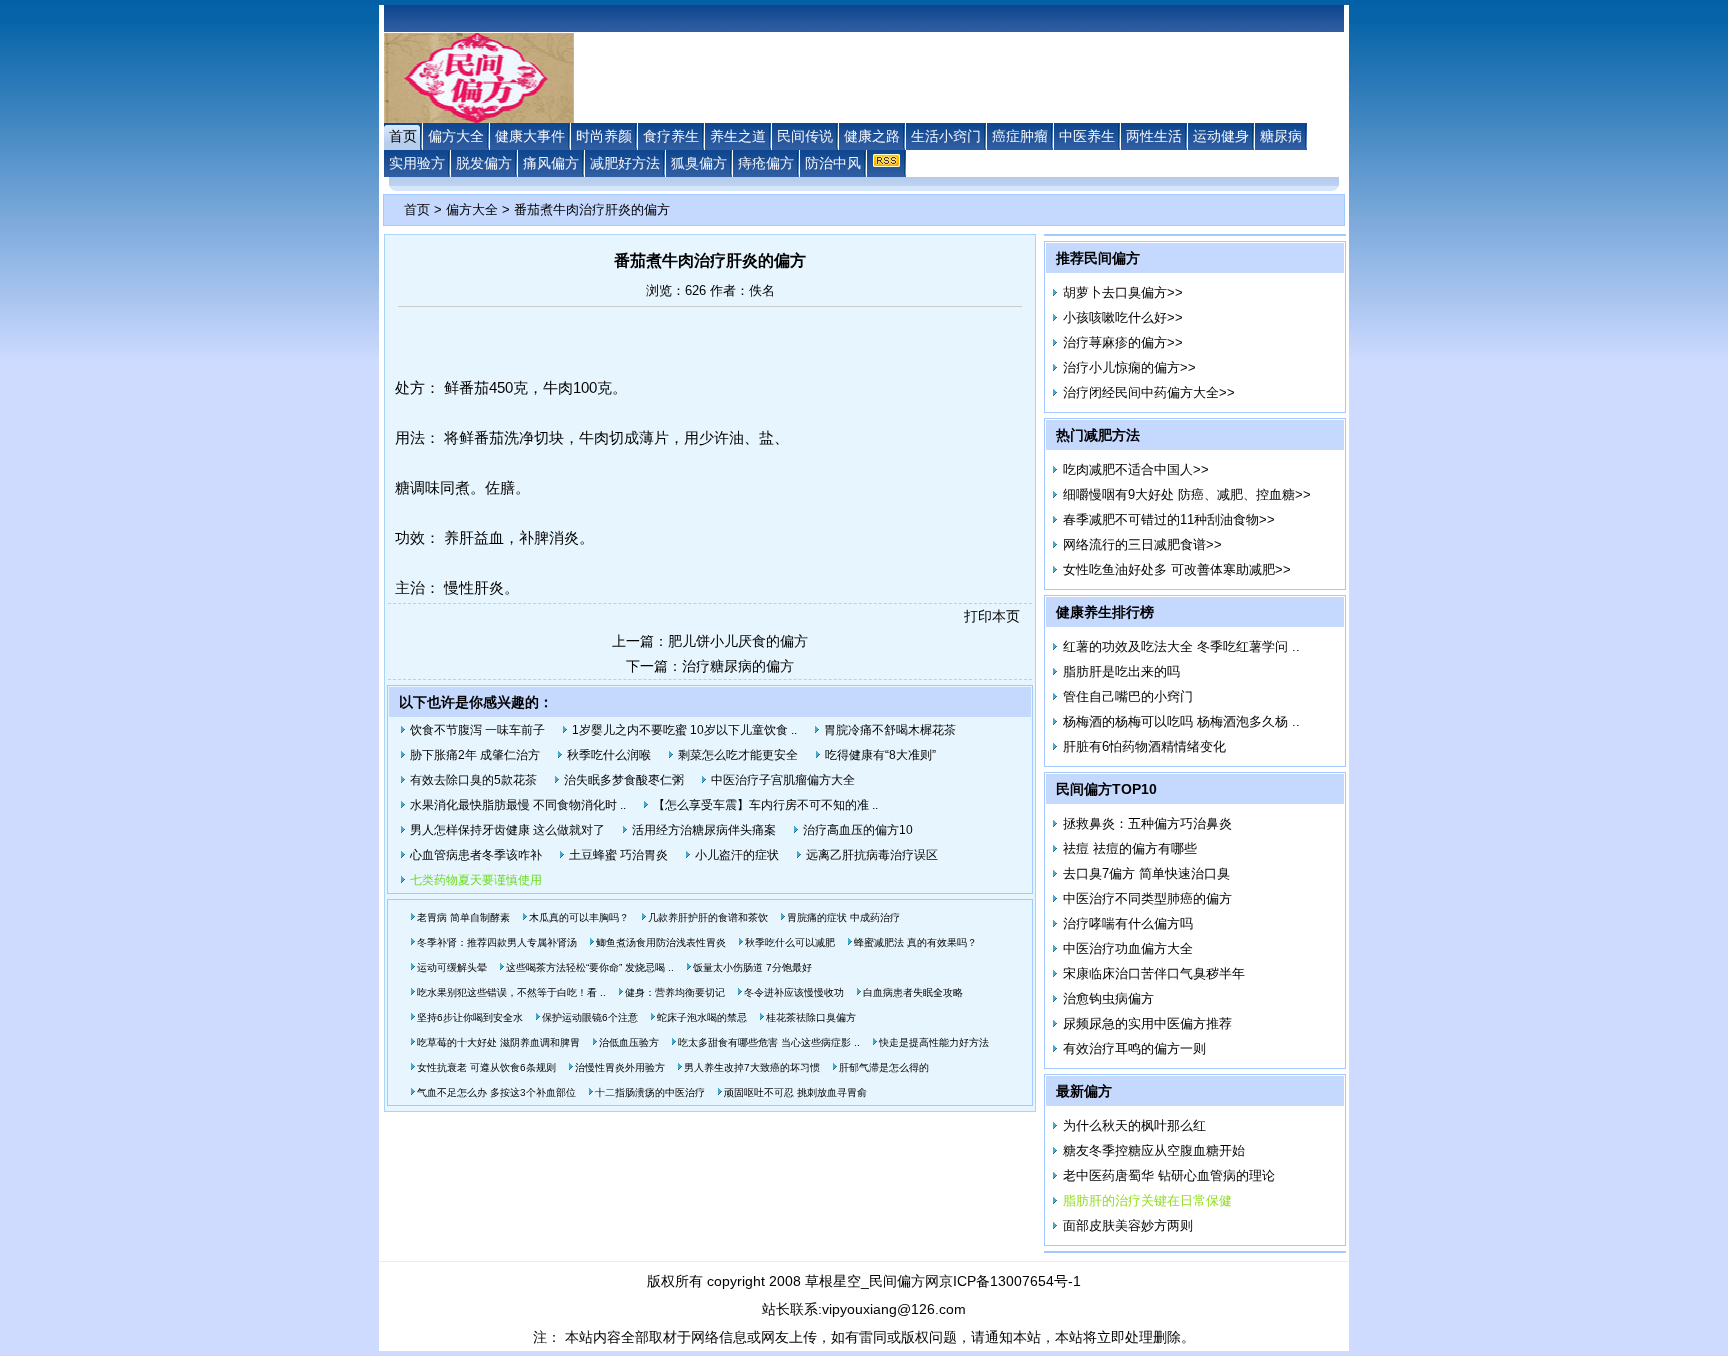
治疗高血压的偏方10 (858, 830)
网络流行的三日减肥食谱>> (1142, 544)
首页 (403, 136)
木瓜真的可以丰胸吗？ (579, 917)
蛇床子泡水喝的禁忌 (702, 1017)
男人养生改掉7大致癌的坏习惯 (752, 1067)
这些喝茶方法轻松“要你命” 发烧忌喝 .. (590, 967)
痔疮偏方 (766, 163)
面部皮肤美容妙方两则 (1128, 1225)
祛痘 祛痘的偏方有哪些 (1130, 848)
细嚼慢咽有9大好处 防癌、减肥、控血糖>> (1187, 494)
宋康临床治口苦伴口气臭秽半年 (1154, 973)
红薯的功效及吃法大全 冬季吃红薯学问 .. (1181, 646)
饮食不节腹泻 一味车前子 (477, 730)
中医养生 (1087, 136)
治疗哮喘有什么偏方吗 (1128, 923)
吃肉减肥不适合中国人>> (1136, 469)
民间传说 (805, 136)
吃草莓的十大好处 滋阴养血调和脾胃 (498, 1042)
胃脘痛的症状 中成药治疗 (843, 917)
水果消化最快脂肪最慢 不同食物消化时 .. (518, 805)
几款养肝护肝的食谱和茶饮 (708, 917)
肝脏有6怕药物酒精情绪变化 (1144, 746)
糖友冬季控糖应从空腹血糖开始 (1154, 1150)
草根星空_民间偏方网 (872, 1281)
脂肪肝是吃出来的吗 (1121, 671)
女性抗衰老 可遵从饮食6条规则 (486, 1067)
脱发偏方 (484, 163)
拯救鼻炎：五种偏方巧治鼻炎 (1147, 823)
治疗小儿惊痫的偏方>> (1129, 367)
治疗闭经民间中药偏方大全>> (1149, 392)
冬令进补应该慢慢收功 (794, 992)
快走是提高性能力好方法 (934, 1042)
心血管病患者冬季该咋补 (476, 855)
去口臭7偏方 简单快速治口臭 (1146, 873)
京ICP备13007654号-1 (1010, 1281)
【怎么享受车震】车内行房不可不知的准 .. (765, 805)
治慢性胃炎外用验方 (620, 1067)
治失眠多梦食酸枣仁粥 (624, 780)
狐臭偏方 (699, 163)
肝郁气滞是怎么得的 (884, 1067)
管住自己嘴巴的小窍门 (1128, 696)
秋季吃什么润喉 (609, 755)
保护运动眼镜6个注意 (590, 1017)
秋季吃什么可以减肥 (790, 942)
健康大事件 (530, 136)
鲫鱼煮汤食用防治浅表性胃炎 (661, 942)
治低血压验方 (629, 1042)
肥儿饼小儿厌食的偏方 (738, 641)
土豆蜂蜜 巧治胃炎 (618, 855)
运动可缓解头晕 (452, 967)
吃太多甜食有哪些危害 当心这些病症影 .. (769, 1042)
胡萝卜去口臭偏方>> (1123, 292)
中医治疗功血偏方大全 (1128, 948)
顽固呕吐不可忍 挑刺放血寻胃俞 (795, 1092)
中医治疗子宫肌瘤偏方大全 (783, 780)
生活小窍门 (946, 136)
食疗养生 (671, 136)
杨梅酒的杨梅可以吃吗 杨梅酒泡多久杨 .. (1181, 721)
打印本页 (992, 616)
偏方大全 (456, 136)
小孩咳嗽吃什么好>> (1123, 317)
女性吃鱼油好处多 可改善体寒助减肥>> (1177, 569)
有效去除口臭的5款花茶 (473, 780)
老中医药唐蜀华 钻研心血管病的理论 (1169, 1175)
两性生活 (1154, 136)
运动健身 (1221, 136)
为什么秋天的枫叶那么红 (1134, 1125)
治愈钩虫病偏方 (1108, 998)
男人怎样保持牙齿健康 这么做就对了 (507, 830)
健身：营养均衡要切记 (675, 992)
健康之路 (872, 136)
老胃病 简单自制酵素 (463, 917)
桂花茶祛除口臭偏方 (811, 1017)
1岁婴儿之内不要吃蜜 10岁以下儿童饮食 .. (684, 730)
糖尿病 (1281, 136)
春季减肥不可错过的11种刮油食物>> (1169, 519)
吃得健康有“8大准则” (880, 755)
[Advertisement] (229, 529)
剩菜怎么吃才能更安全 (738, 755)
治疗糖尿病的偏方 (738, 666)
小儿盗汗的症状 (737, 855)
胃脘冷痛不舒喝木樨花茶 (890, 730)
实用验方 (417, 163)
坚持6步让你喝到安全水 (470, 1017)
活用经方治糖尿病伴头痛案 (704, 830)
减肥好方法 (625, 163)
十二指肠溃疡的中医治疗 (650, 1092)
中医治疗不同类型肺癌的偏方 (1147, 898)
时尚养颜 (604, 136)
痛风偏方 (551, 163)
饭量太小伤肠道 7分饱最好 (752, 967)
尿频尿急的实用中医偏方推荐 (1147, 1023)
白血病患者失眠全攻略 (913, 992)
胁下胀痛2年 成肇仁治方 (475, 755)
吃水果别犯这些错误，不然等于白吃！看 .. (511, 992)
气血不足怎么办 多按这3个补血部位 (496, 1092)
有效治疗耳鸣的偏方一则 (1134, 1048)
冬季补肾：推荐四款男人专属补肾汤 (497, 942)
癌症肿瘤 (1020, 136)
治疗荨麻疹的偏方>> (1123, 342)
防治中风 (833, 163)
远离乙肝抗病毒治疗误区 (872, 855)
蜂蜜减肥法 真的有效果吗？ (915, 942)
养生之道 (738, 136)
